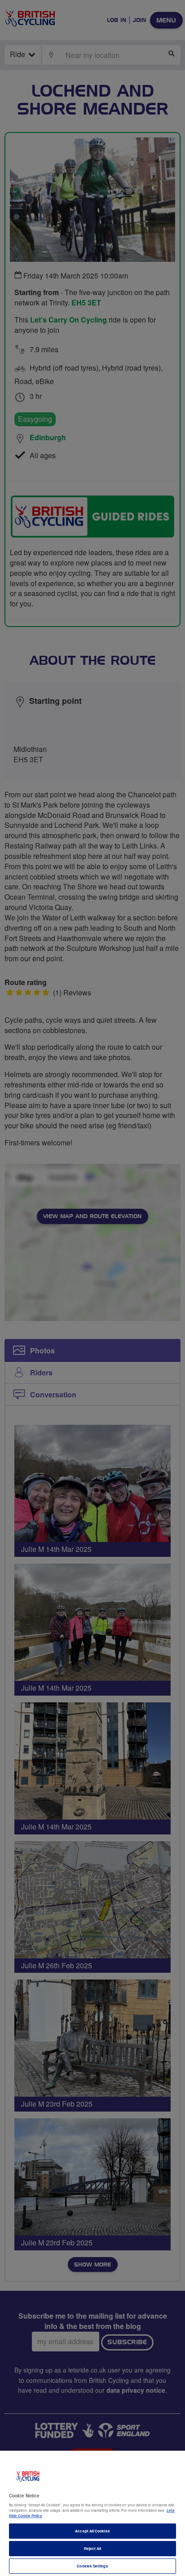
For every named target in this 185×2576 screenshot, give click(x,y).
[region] (92, 2513)
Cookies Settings (92, 2566)
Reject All (93, 2548)
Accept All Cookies (92, 2531)
